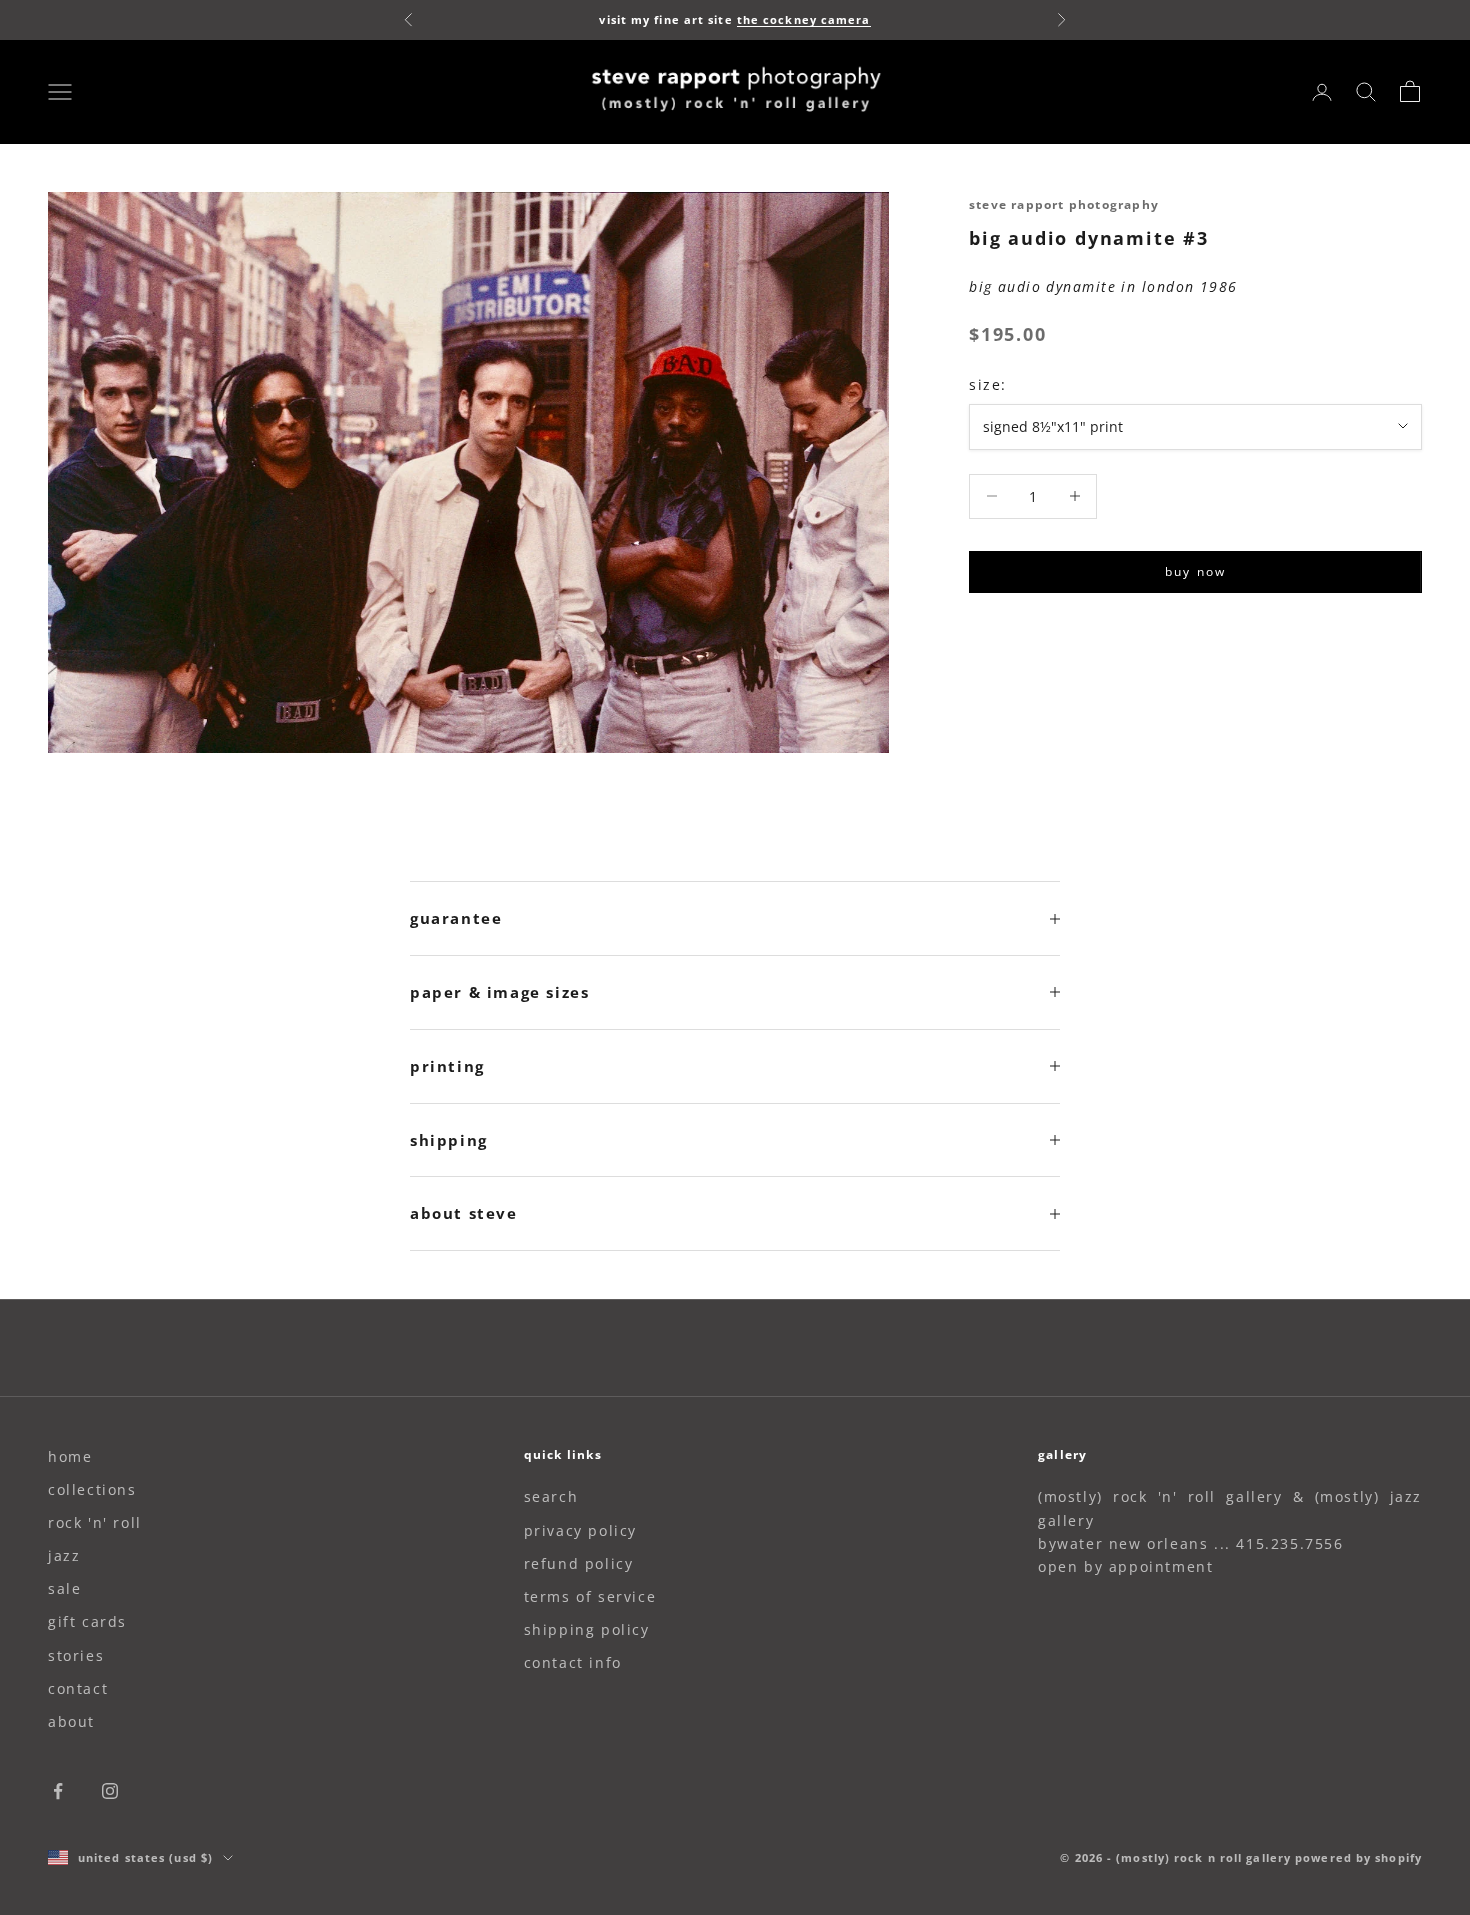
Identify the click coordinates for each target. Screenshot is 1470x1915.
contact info (573, 1662)
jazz (64, 1555)
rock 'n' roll (95, 1522)
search (551, 1496)
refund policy (579, 1563)
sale (64, 1588)
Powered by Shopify (1358, 1857)
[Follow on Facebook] (58, 1791)
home (70, 1456)
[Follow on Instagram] (110, 1791)
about (71, 1721)
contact (78, 1688)
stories (76, 1655)
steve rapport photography (1064, 204)
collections (92, 1489)
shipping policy (587, 1629)
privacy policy (580, 1530)
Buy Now (1195, 571)
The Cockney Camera (804, 19)
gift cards (87, 1621)
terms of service (590, 1596)
